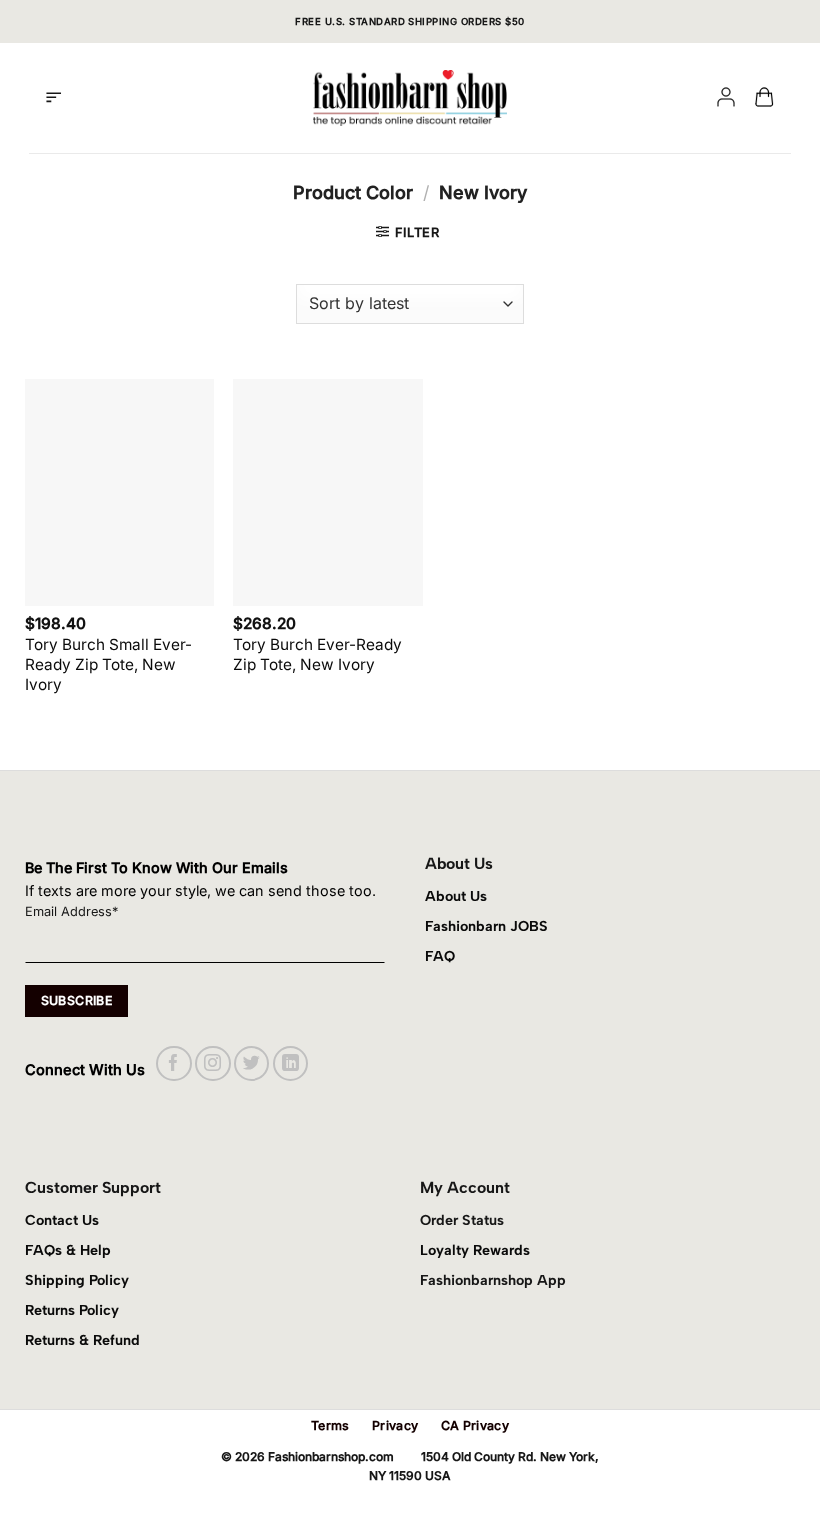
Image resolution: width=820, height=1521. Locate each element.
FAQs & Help (68, 1250)
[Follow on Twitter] (251, 1063)
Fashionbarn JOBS (486, 926)
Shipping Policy (77, 1280)
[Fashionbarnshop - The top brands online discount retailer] (410, 98)
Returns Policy (72, 1310)
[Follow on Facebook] (173, 1063)
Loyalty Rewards (475, 1250)
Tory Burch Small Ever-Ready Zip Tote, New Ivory (108, 664)
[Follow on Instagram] (212, 1063)
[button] (53, 98)
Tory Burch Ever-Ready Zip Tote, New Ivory (317, 654)
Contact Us (62, 1220)
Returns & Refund (82, 1340)
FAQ (440, 956)
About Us (456, 896)
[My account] (726, 98)
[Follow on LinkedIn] (290, 1063)
